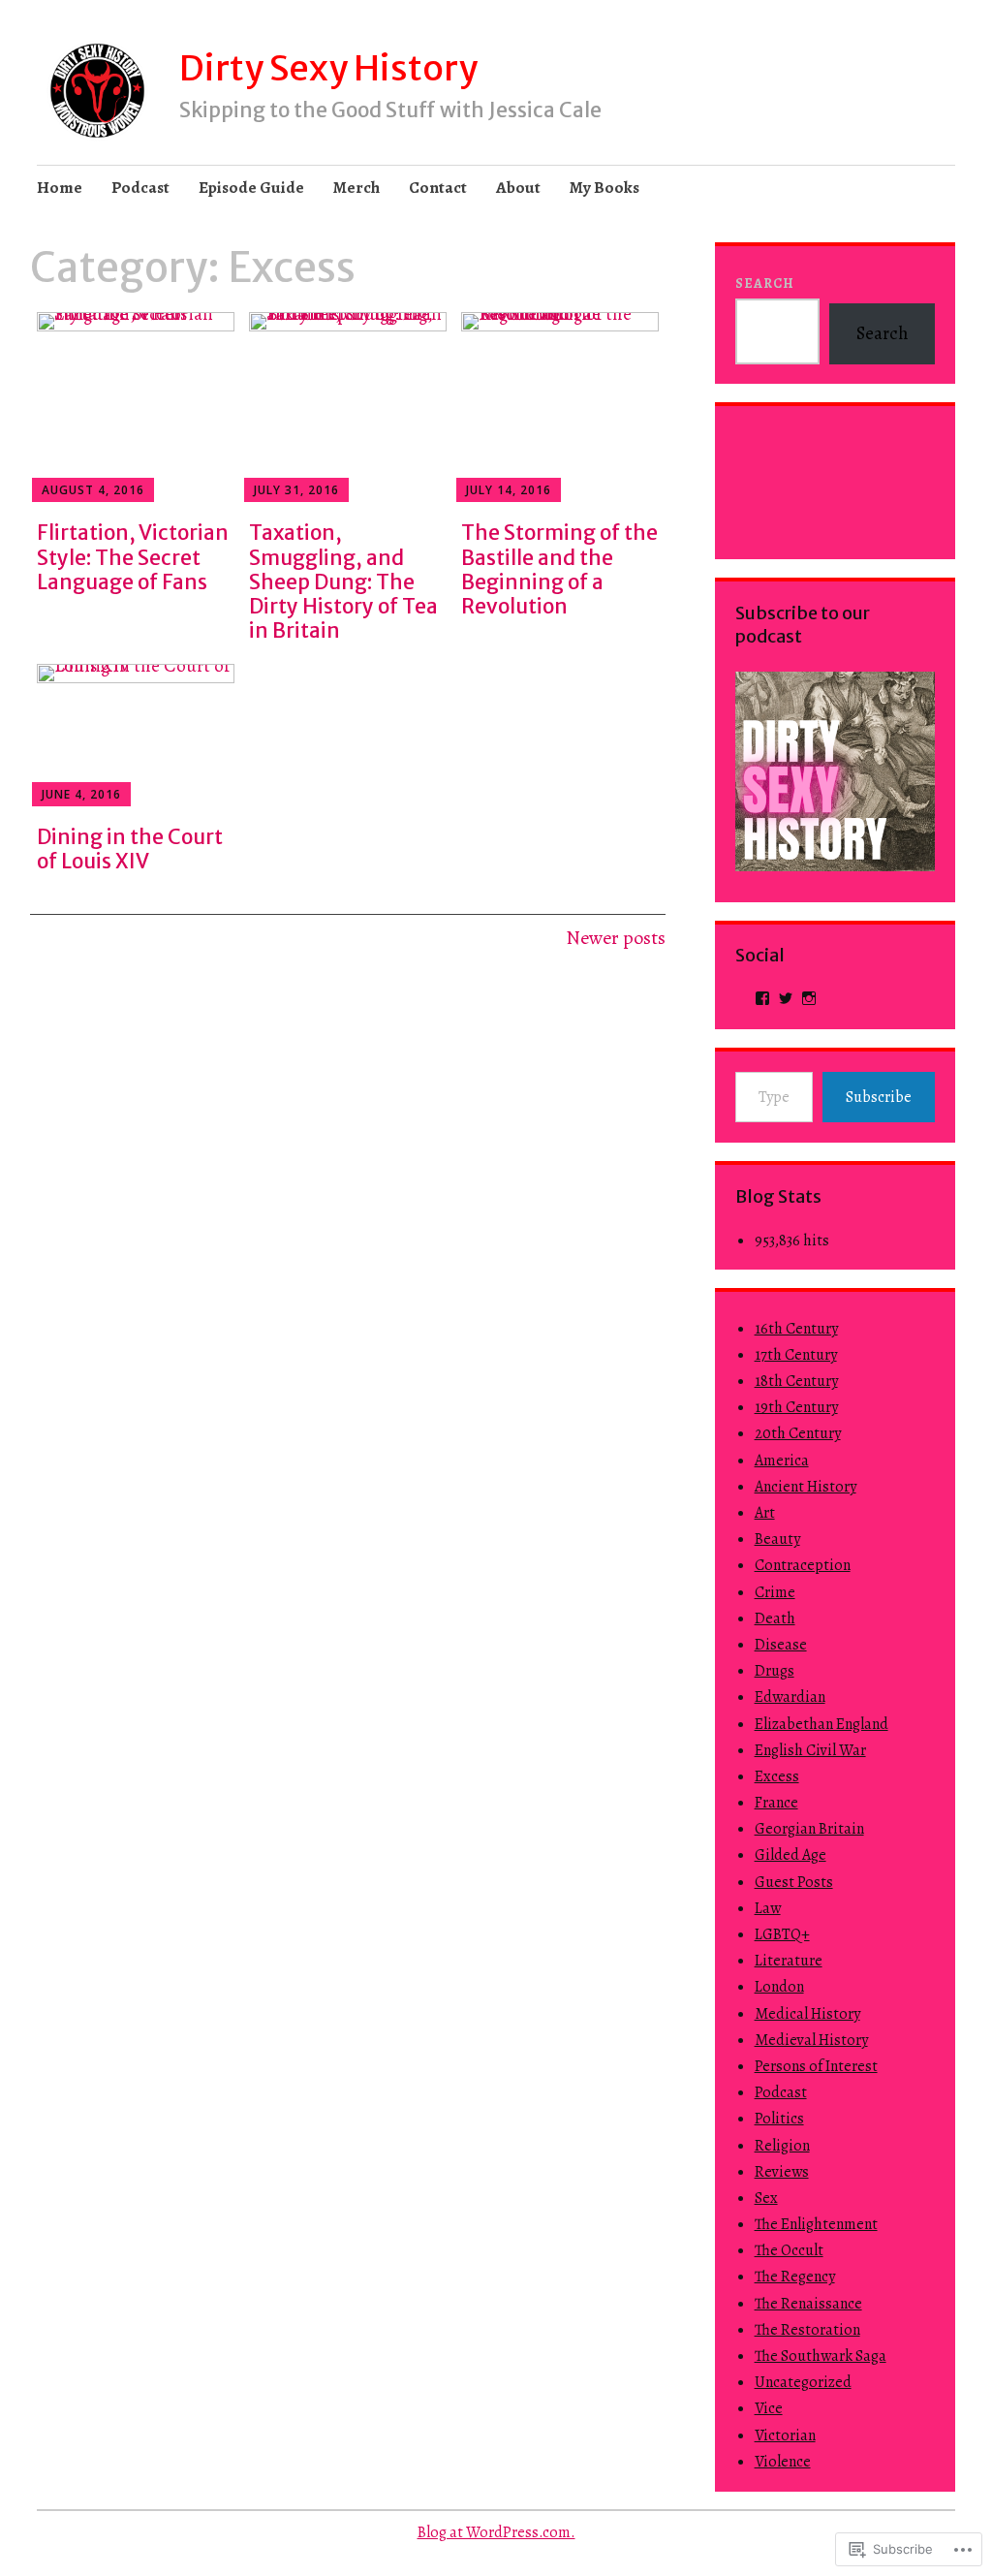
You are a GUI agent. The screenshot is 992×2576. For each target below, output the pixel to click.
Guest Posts (794, 1882)
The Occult (789, 2250)
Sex (766, 2198)
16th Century (796, 1329)
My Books (604, 188)
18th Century (796, 1381)
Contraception (803, 1565)
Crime (775, 1592)
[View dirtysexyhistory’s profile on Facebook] (762, 998)
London (779, 1987)
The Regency (795, 2277)
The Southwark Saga (821, 2356)
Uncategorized (803, 2382)
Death (775, 1618)
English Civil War (810, 1750)
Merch (356, 188)
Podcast (140, 188)
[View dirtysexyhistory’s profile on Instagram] (809, 998)
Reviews (782, 2172)
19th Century (796, 1407)
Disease (781, 1645)
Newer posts (616, 938)
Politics (779, 2119)
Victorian (785, 2435)
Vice (769, 2408)
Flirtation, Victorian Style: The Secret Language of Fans (133, 557)
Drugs (775, 1671)
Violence (783, 2462)
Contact (438, 188)
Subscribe (879, 1097)
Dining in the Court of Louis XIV (130, 849)
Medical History (807, 2014)
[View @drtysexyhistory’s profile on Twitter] (786, 998)
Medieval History (811, 2040)
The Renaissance (808, 2304)
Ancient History (806, 1487)
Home (60, 188)
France (776, 1803)
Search (765, 283)
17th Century (796, 1355)
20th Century (798, 1433)
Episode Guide (251, 188)
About (518, 188)
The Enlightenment (816, 2224)
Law (768, 1908)
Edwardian (790, 1697)
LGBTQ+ (782, 1934)
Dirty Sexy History (328, 68)
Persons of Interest (816, 2066)
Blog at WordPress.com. (496, 2532)
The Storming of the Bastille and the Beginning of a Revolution (559, 569)
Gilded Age (790, 1855)
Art (765, 1513)
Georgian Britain (809, 1829)
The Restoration (807, 2330)
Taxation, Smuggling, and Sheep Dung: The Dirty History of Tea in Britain (343, 581)
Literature (789, 1961)
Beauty (777, 1539)
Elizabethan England (821, 1724)
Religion (782, 2146)
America (782, 1461)
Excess (777, 1776)
